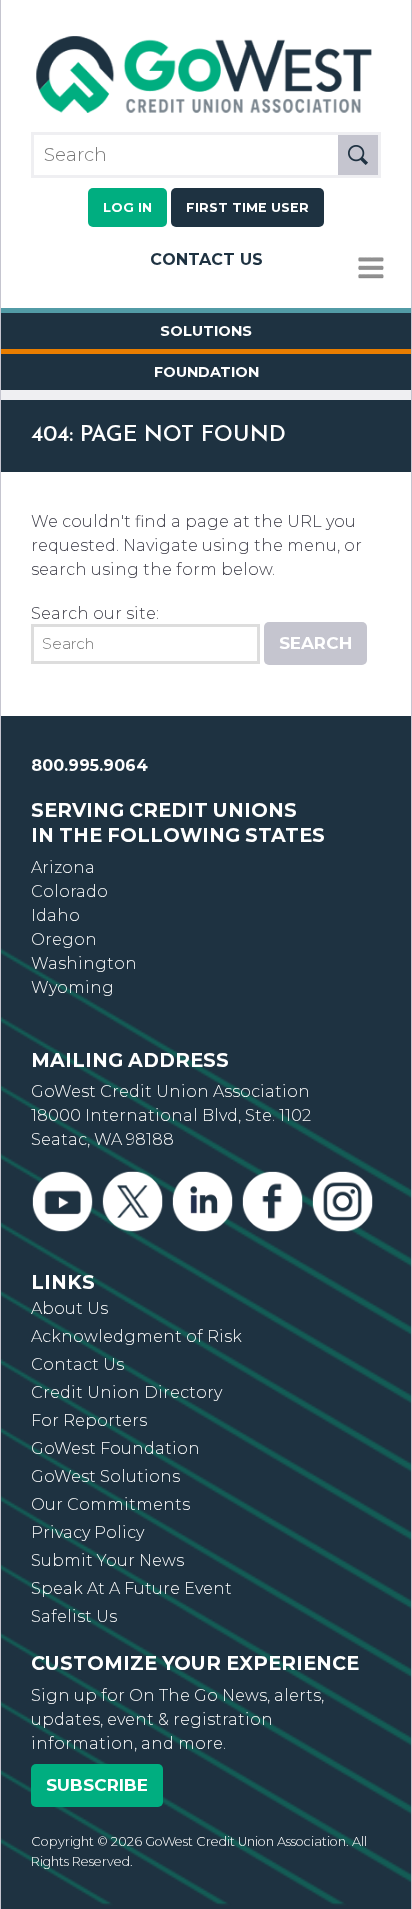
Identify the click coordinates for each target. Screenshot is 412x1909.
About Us (69, 1308)
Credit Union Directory (126, 1392)
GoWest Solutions (105, 1476)
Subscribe (97, 1785)
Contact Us (206, 259)
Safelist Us (74, 1616)
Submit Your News (107, 1560)
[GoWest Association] (206, 113)
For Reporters (89, 1420)
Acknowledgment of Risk (136, 1336)
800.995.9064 (89, 765)
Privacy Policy (87, 1532)
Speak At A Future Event (131, 1588)
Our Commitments (110, 1504)
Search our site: (95, 613)
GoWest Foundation (115, 1448)
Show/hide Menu (371, 268)
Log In (127, 207)
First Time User (247, 207)
